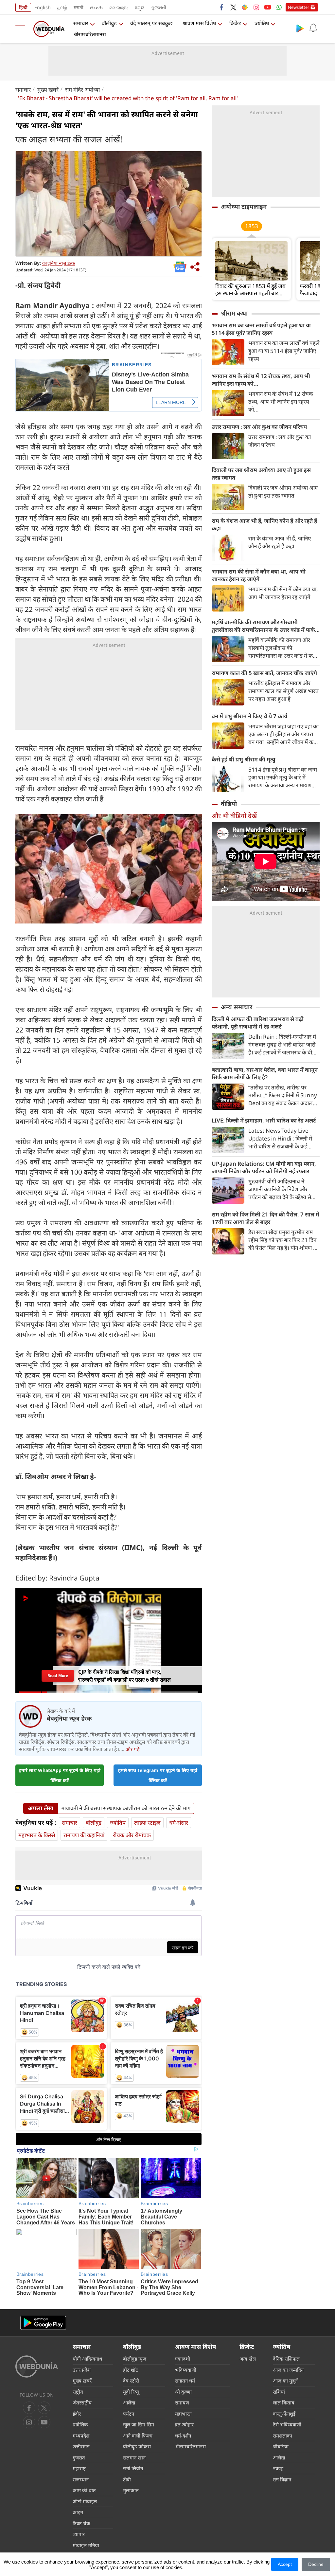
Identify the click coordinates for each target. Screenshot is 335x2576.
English (43, 7)
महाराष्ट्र (79, 2468)
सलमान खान (134, 2457)
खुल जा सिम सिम (139, 2424)
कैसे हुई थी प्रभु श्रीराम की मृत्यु (243, 759)
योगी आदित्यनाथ (88, 2359)
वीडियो (229, 804)
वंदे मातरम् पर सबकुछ (151, 23)
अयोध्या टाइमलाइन (244, 207)
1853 (252, 226)
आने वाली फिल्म (138, 2436)
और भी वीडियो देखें (234, 816)
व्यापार (79, 2534)
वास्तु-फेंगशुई (284, 2414)
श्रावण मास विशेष (199, 23)
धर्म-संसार (179, 1823)
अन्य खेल (248, 2359)
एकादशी (183, 2359)
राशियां (279, 2392)
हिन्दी (23, 7)
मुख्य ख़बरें (48, 90)
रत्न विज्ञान (282, 2479)
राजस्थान (81, 2479)
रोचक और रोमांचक (132, 1835)
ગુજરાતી (159, 7)
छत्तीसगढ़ (81, 2446)
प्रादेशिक (80, 2424)
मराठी (79, 7)
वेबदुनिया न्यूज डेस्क (59, 263)
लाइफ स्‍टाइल (147, 1823)
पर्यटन (129, 2414)
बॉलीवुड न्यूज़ (135, 2359)
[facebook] (222, 7)
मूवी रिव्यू (131, 2392)
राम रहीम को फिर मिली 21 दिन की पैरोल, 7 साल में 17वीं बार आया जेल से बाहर (265, 1218)
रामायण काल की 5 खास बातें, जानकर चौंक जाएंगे (264, 673)
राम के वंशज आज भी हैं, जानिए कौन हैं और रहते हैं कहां (264, 524)
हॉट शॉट (131, 2370)
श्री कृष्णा (183, 2392)
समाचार (81, 23)
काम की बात (84, 2490)
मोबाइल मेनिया (86, 2545)
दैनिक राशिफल (286, 2359)
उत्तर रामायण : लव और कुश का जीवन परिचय (259, 427)
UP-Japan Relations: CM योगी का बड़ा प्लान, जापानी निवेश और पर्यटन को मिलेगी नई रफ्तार (264, 1167)
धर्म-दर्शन (183, 2436)
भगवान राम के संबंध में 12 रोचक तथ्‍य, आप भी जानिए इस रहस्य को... (261, 380)
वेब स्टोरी (131, 2381)
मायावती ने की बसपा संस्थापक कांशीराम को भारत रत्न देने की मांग (126, 1808)
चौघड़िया (281, 2446)
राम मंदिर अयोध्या (82, 90)
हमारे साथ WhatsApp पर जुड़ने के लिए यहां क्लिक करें (60, 1775)
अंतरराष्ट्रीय (82, 2402)
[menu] (22, 29)
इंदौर (77, 2414)
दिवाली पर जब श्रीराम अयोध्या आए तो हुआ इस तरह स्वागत (261, 474)
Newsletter (299, 7)
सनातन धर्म (185, 2381)
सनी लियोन (133, 2468)
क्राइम (78, 2512)
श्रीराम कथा (234, 313)
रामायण (182, 2402)
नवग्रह (278, 2468)
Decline (316, 2564)
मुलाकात (131, 2490)
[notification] (313, 28)
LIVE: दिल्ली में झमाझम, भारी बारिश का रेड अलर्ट (264, 1120)
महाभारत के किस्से (37, 1835)
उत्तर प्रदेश (82, 2370)
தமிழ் (62, 7)
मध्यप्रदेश (81, 2436)
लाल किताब (284, 2402)
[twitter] (233, 7)
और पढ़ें (132, 1749)
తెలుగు (96, 7)
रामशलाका (282, 2436)
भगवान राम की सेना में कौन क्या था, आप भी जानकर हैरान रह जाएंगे (259, 575)
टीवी (127, 2479)
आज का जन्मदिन (288, 2370)
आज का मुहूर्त (285, 2381)
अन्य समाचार (237, 1007)
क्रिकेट (235, 23)
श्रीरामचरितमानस (90, 34)
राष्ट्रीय (78, 2392)
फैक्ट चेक (81, 2523)
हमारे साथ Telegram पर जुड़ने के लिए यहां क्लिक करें (158, 1775)
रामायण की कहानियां (84, 1835)
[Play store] (300, 28)
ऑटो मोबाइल (85, 2501)
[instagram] (256, 7)
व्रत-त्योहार (184, 2424)
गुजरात (79, 2457)
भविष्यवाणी (186, 2370)
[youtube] (268, 7)
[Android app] (43, 2323)
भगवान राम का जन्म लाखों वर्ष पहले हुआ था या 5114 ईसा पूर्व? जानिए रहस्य (261, 329)
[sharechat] (245, 7)
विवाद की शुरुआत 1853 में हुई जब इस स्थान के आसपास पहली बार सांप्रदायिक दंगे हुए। (250, 290)
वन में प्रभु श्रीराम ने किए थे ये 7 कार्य (249, 716)
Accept (285, 2564)
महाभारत (183, 2414)
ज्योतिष (262, 23)
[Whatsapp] (279, 7)
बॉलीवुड (109, 23)
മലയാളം (119, 7)
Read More (58, 1676)
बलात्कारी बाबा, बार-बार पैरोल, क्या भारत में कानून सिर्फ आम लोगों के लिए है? (265, 1073)
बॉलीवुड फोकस (137, 2446)
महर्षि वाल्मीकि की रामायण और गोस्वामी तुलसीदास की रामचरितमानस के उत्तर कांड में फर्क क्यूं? (263, 626)
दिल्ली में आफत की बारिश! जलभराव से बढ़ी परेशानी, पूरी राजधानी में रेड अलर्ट (258, 1023)
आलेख (129, 2402)
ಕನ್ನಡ (140, 7)
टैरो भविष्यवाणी (287, 2424)
